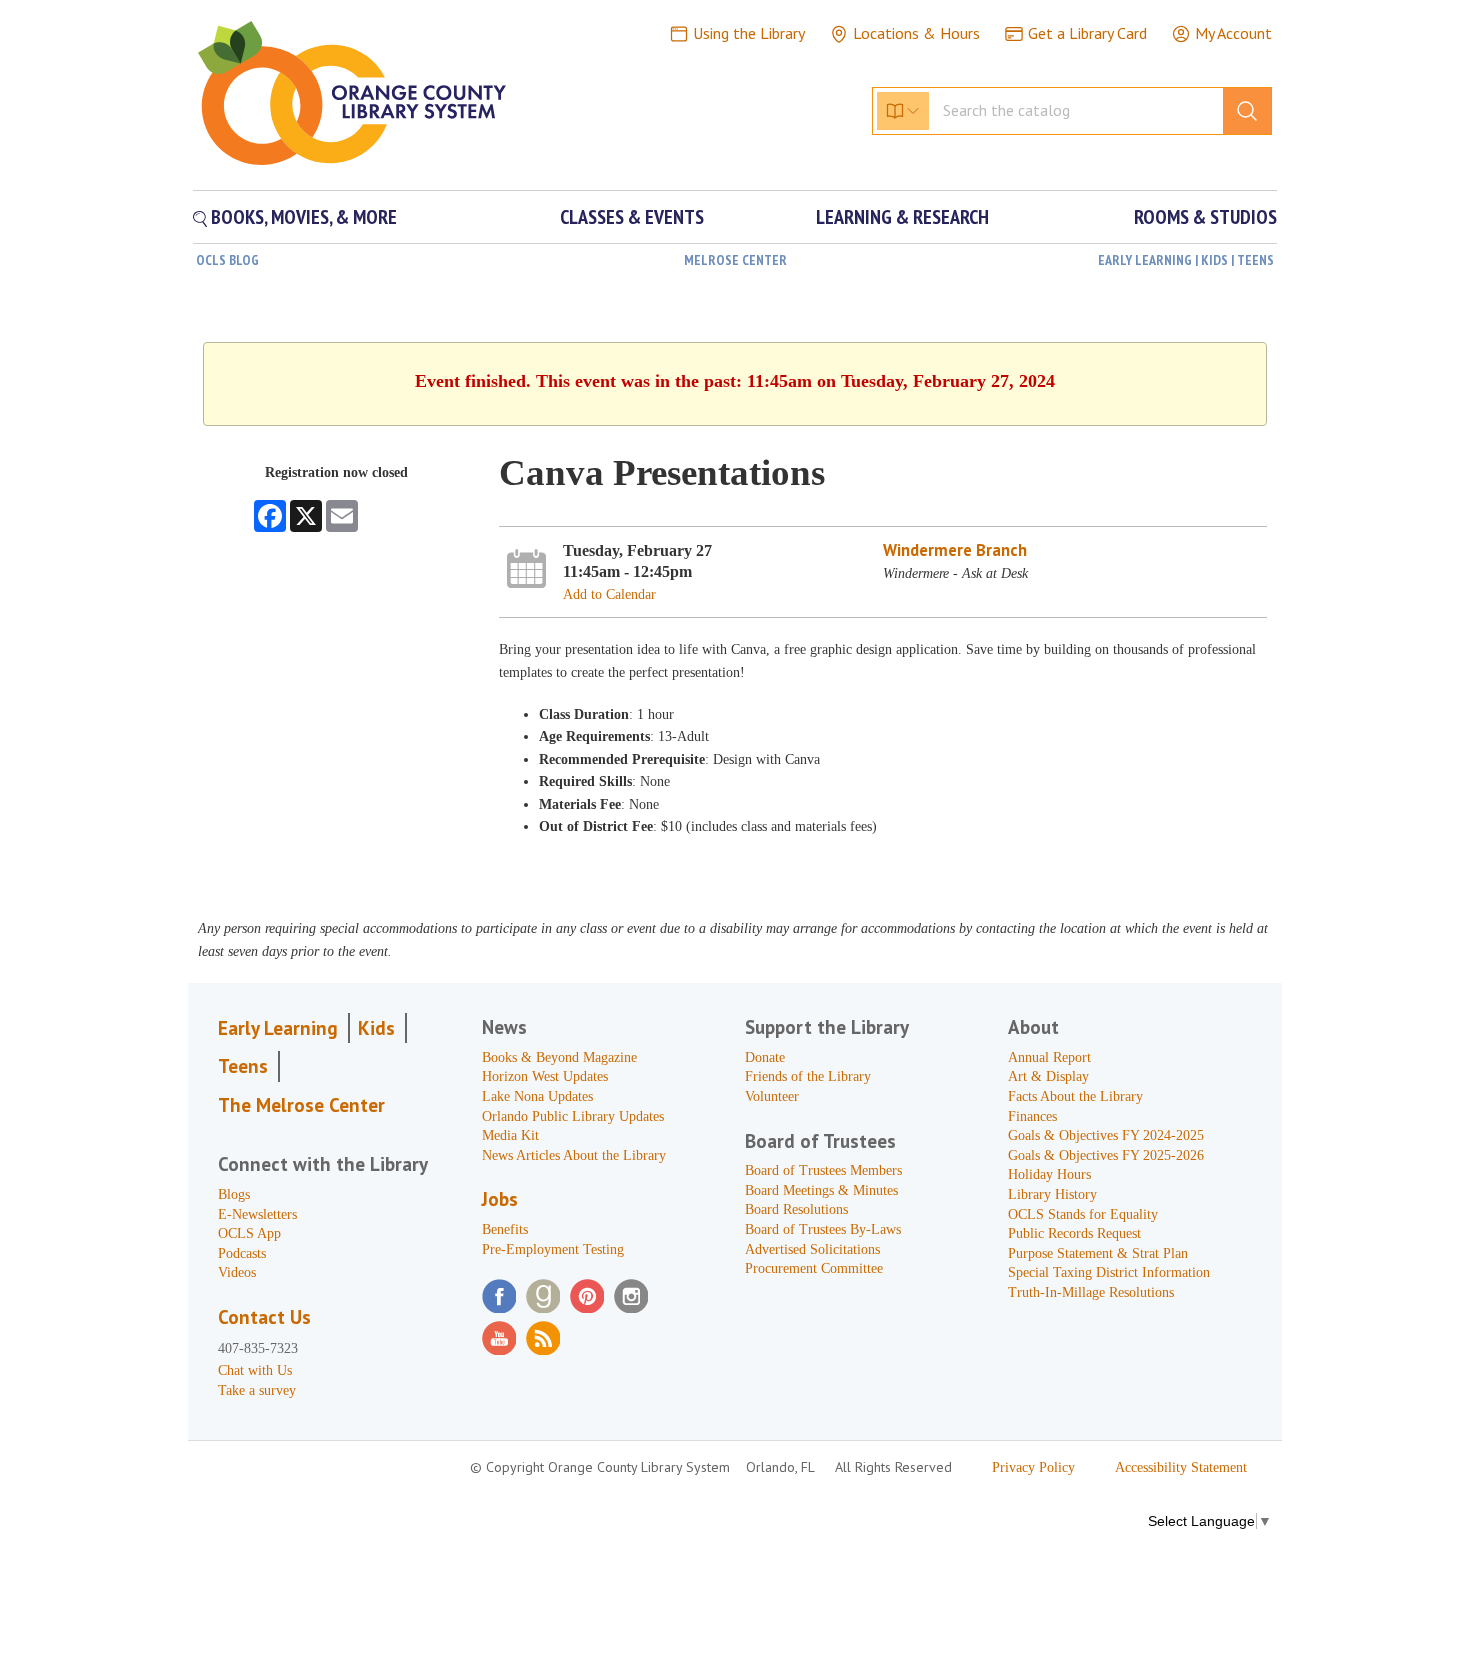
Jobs (500, 1199)
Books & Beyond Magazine (559, 1057)
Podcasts (242, 1253)
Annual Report (1049, 1057)
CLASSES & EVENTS (632, 217)
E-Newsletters (257, 1214)
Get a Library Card (1087, 33)
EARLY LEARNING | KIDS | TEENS (1186, 260)
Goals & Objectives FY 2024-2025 (1106, 1135)
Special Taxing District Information (1109, 1272)
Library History (1052, 1194)
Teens (243, 1066)
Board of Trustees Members (823, 1170)
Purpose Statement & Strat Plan (1098, 1253)
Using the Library (749, 33)
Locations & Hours (916, 33)
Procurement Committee (814, 1268)
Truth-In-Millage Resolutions (1091, 1292)
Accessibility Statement (1181, 1467)
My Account (1233, 33)
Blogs (234, 1194)
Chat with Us (255, 1370)
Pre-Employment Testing (553, 1249)
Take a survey (257, 1390)
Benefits (505, 1229)
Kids (376, 1028)
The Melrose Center (301, 1105)
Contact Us (264, 1317)
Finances (1032, 1116)
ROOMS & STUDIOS (1205, 217)
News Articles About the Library (574, 1155)
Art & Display (1048, 1076)
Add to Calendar (609, 594)
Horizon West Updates (545, 1076)
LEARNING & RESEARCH (902, 217)
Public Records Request (1074, 1233)
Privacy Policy (1033, 1467)
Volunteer (772, 1096)
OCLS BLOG (227, 260)
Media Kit (510, 1135)
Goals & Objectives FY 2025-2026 (1106, 1155)
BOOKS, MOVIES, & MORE (302, 217)
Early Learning (278, 1028)
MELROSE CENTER (735, 260)
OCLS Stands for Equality (1083, 1214)
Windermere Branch (955, 550)
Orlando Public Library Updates (573, 1116)
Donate (765, 1057)
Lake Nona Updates (537, 1096)
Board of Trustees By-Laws (823, 1229)
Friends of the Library (808, 1076)
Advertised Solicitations (812, 1249)
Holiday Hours (1049, 1174)
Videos (237, 1272)
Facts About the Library (1075, 1096)
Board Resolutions (796, 1209)
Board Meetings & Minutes (821, 1190)
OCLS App (249, 1233)
